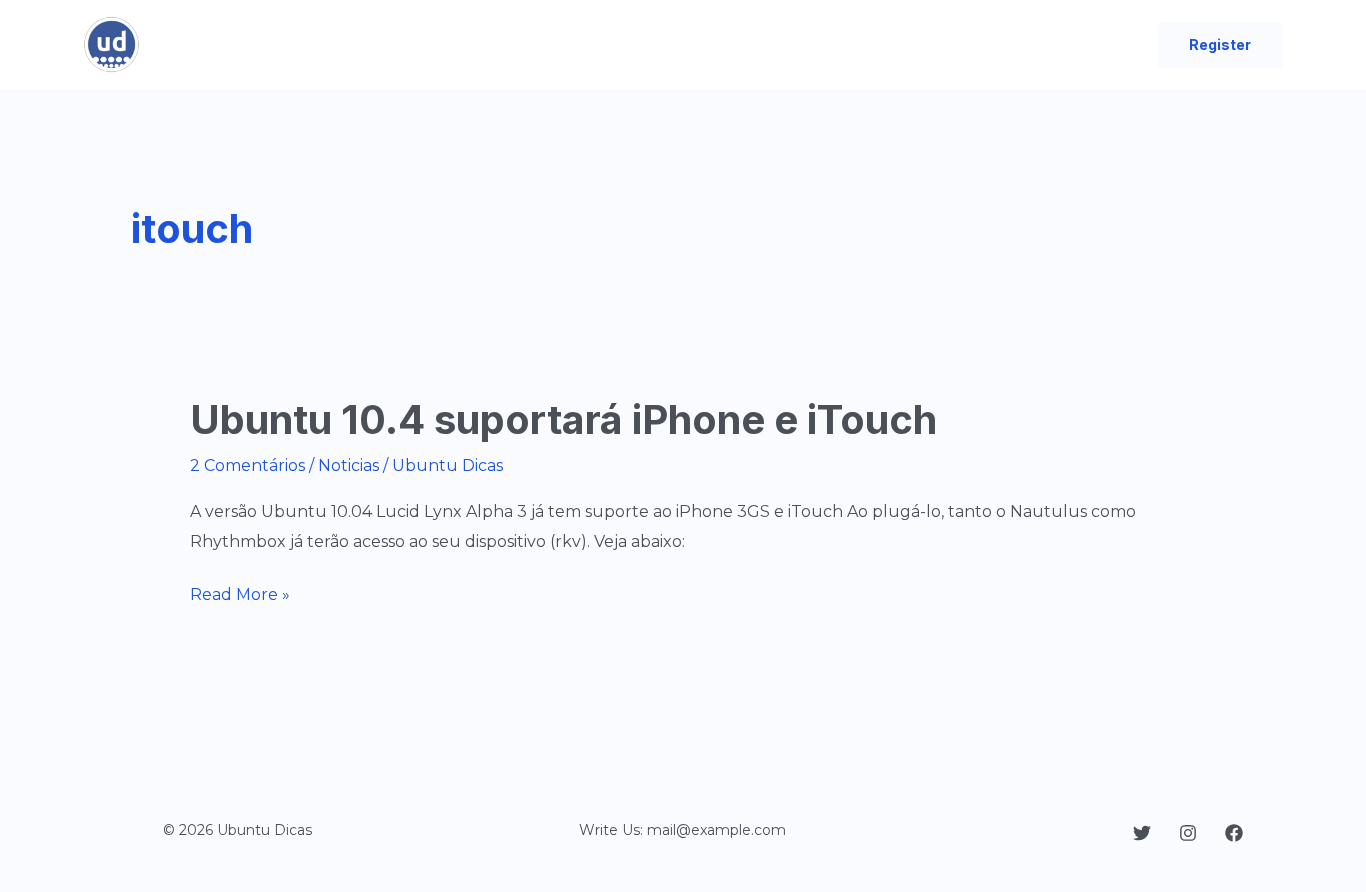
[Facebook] (1234, 833)
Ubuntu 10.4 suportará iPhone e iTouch (563, 419)
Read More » (240, 597)
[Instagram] (1188, 833)
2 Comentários (247, 465)
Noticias (348, 465)
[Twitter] (1142, 833)
